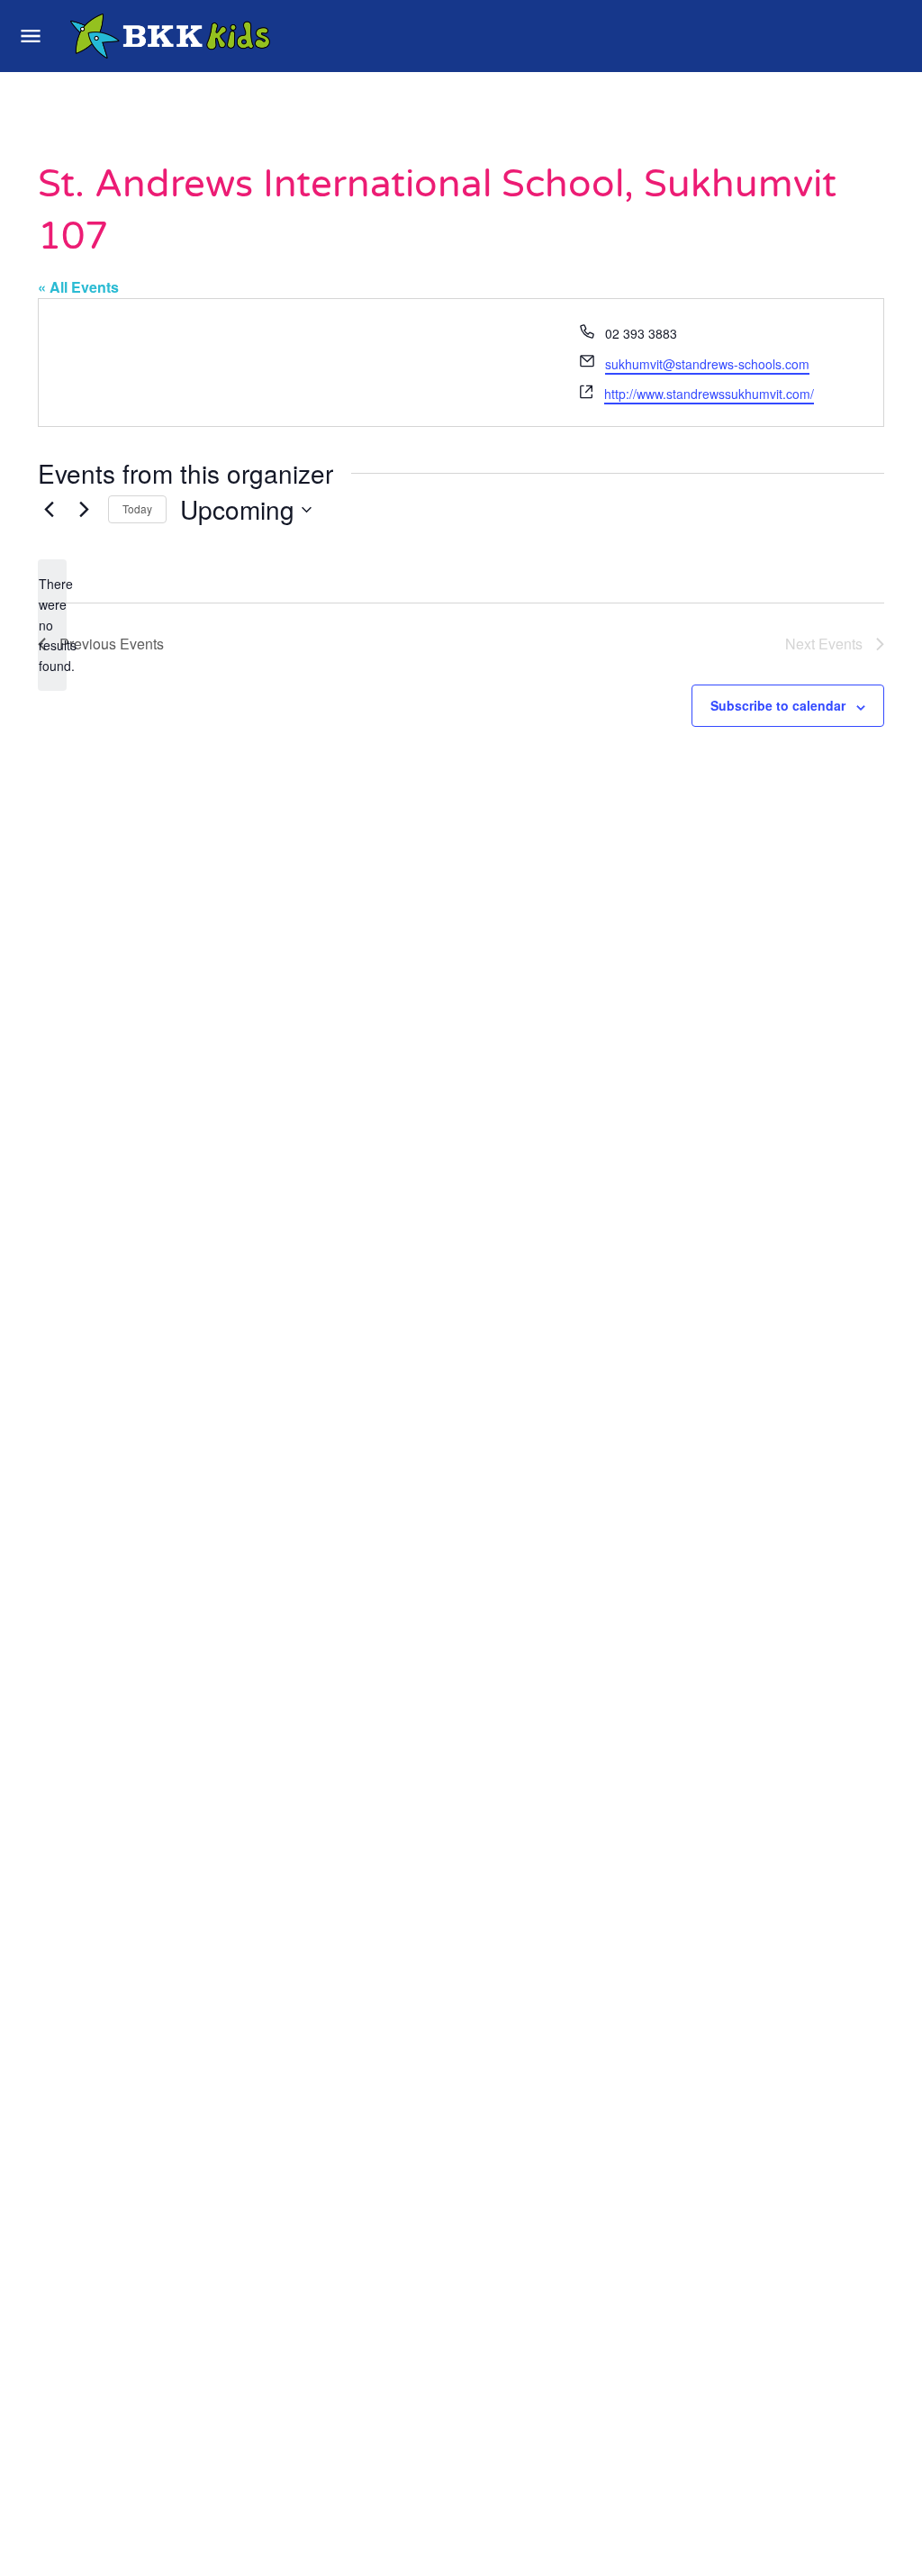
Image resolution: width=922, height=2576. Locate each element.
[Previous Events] (49, 510)
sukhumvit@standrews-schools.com (707, 364)
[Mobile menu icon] (31, 36)
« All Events (78, 287)
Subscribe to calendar (778, 705)
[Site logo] (172, 36)
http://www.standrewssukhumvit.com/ (709, 394)
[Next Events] (84, 510)
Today (137, 508)
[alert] (52, 625)
